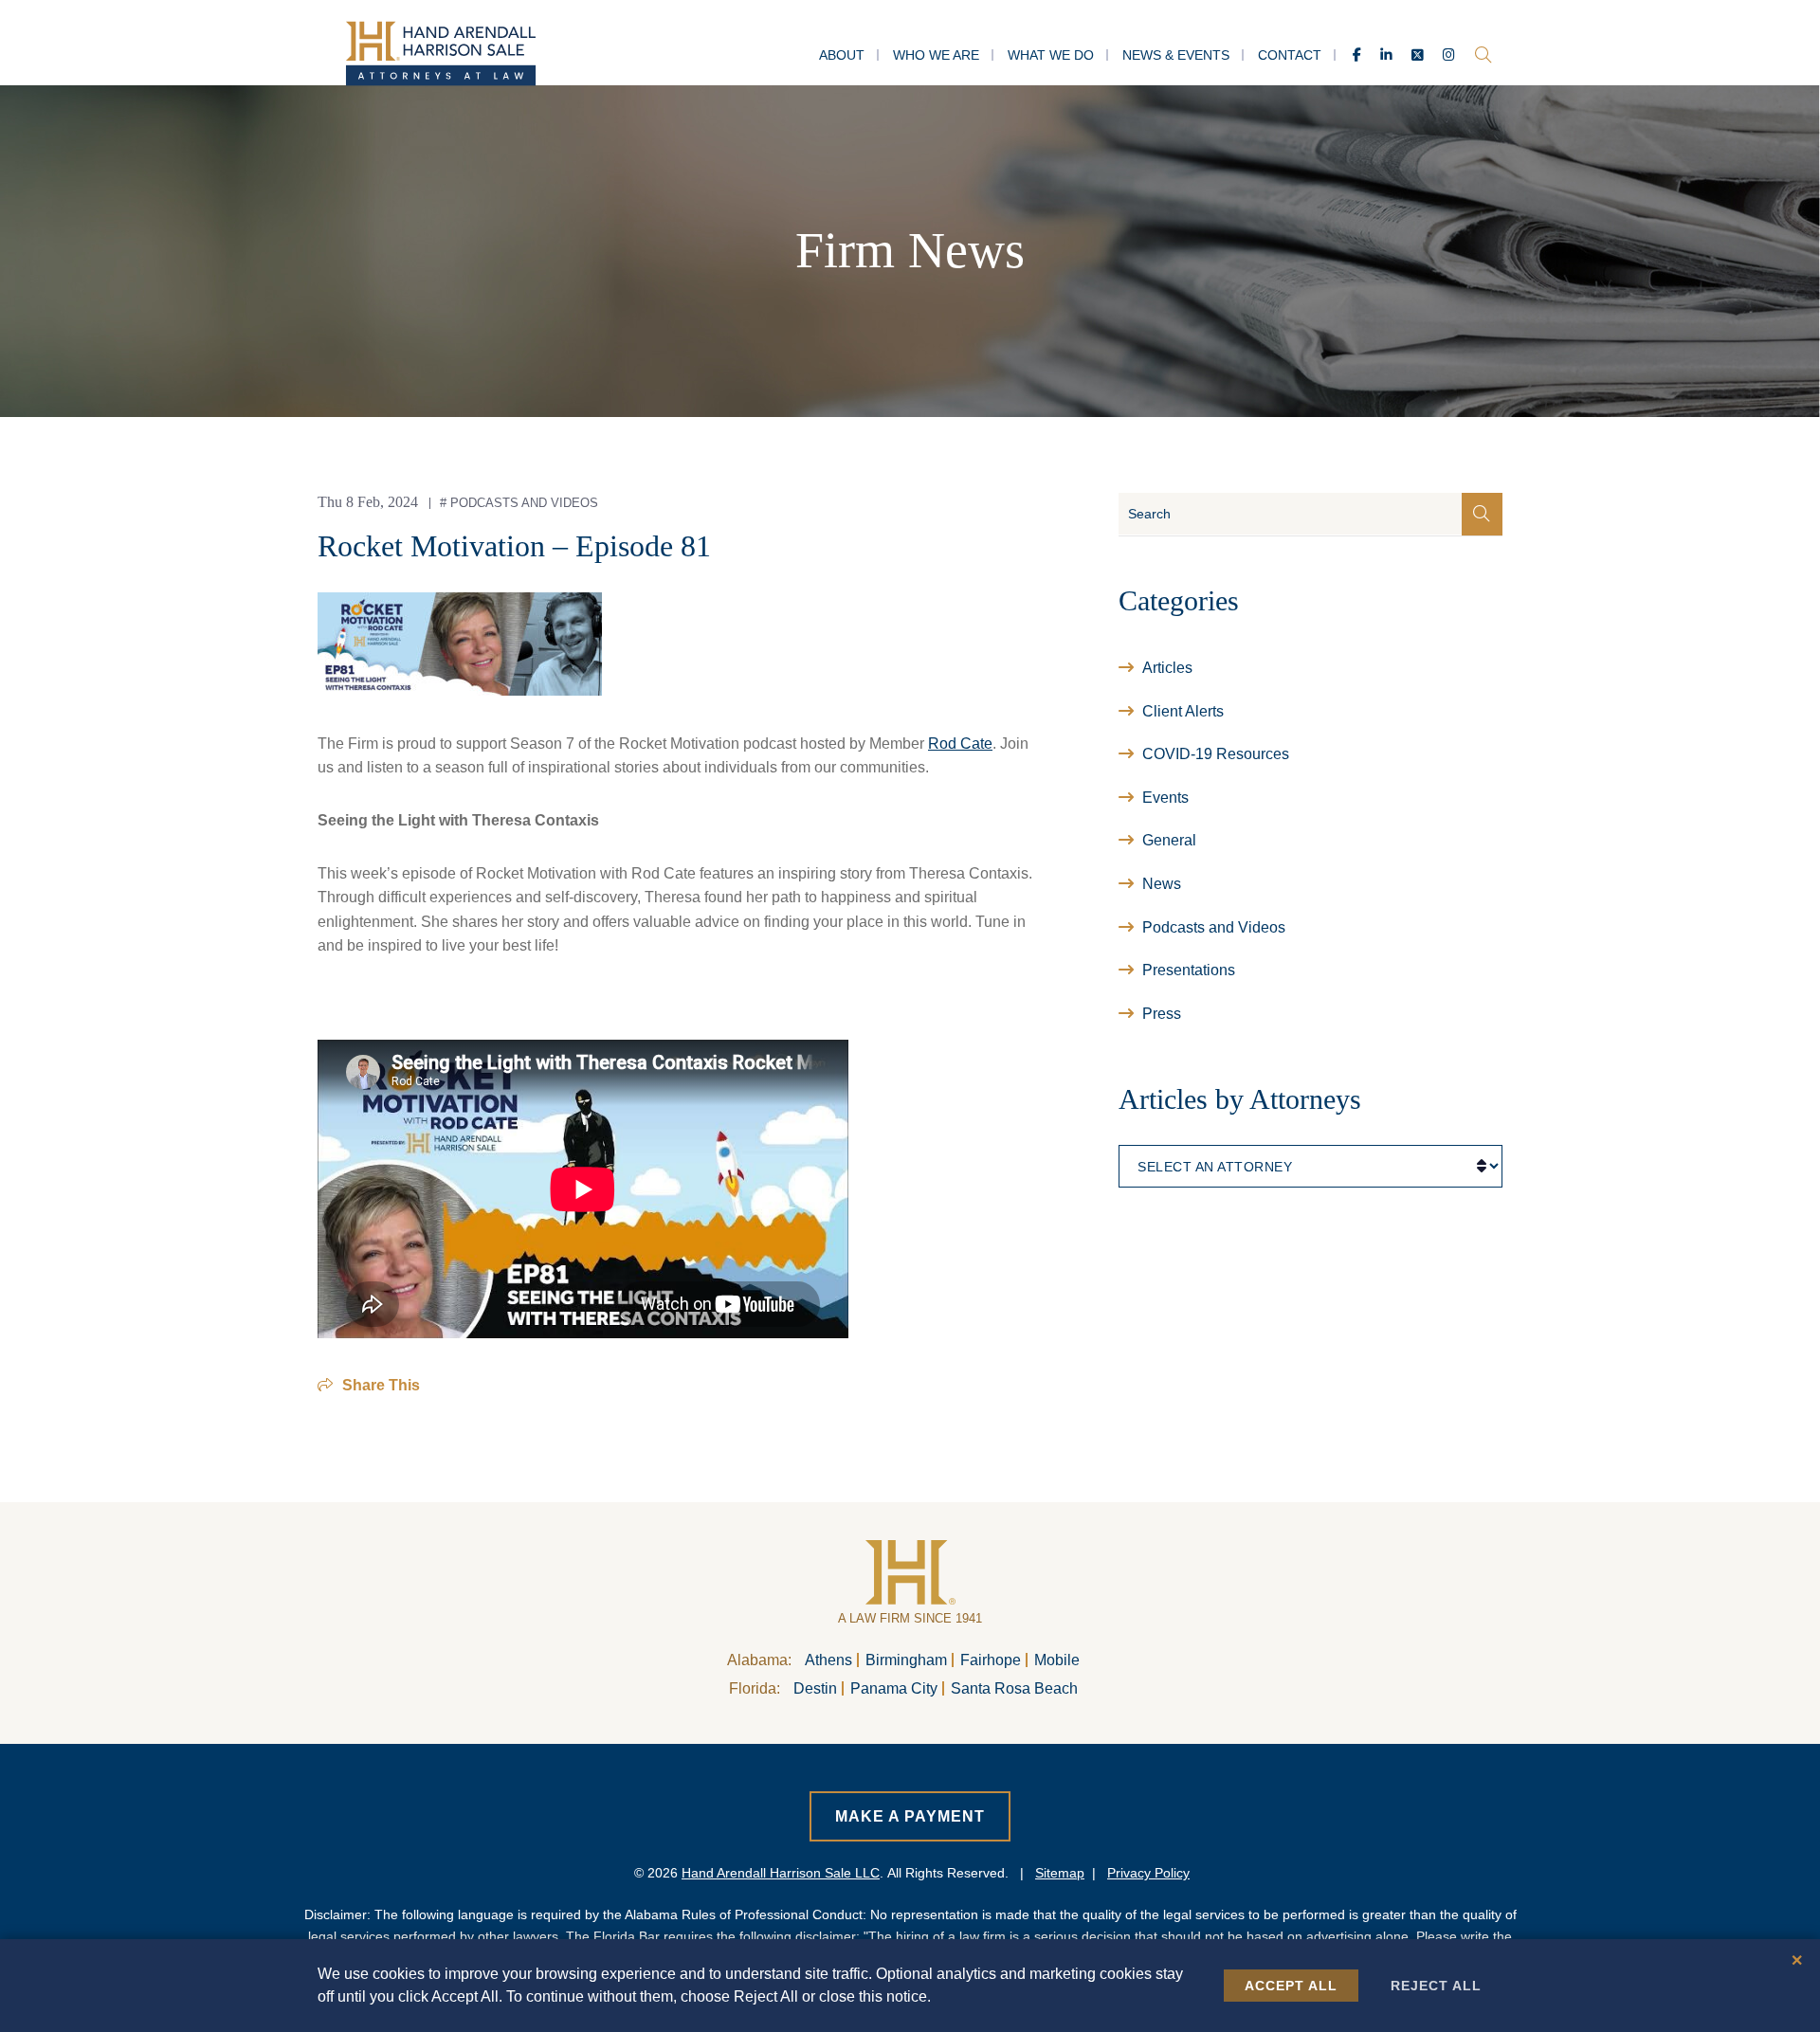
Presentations (1189, 970)
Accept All (1291, 1986)
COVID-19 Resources (1216, 754)
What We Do (1051, 55)
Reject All (1436, 1986)
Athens (828, 1660)
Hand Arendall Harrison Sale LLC (781, 1873)
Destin (815, 1688)
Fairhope (991, 1660)
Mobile (1057, 1660)
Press (1162, 1014)
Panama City (894, 1688)
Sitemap (1060, 1873)
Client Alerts (1183, 711)
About (842, 55)
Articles (1167, 668)
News (1162, 884)
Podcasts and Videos (524, 503)
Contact (1290, 55)
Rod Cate (960, 744)
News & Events (1176, 55)
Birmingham (906, 1660)
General (1169, 840)
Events (1165, 798)
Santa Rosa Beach (1014, 1688)
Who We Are (936, 55)
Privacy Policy (1148, 1873)
